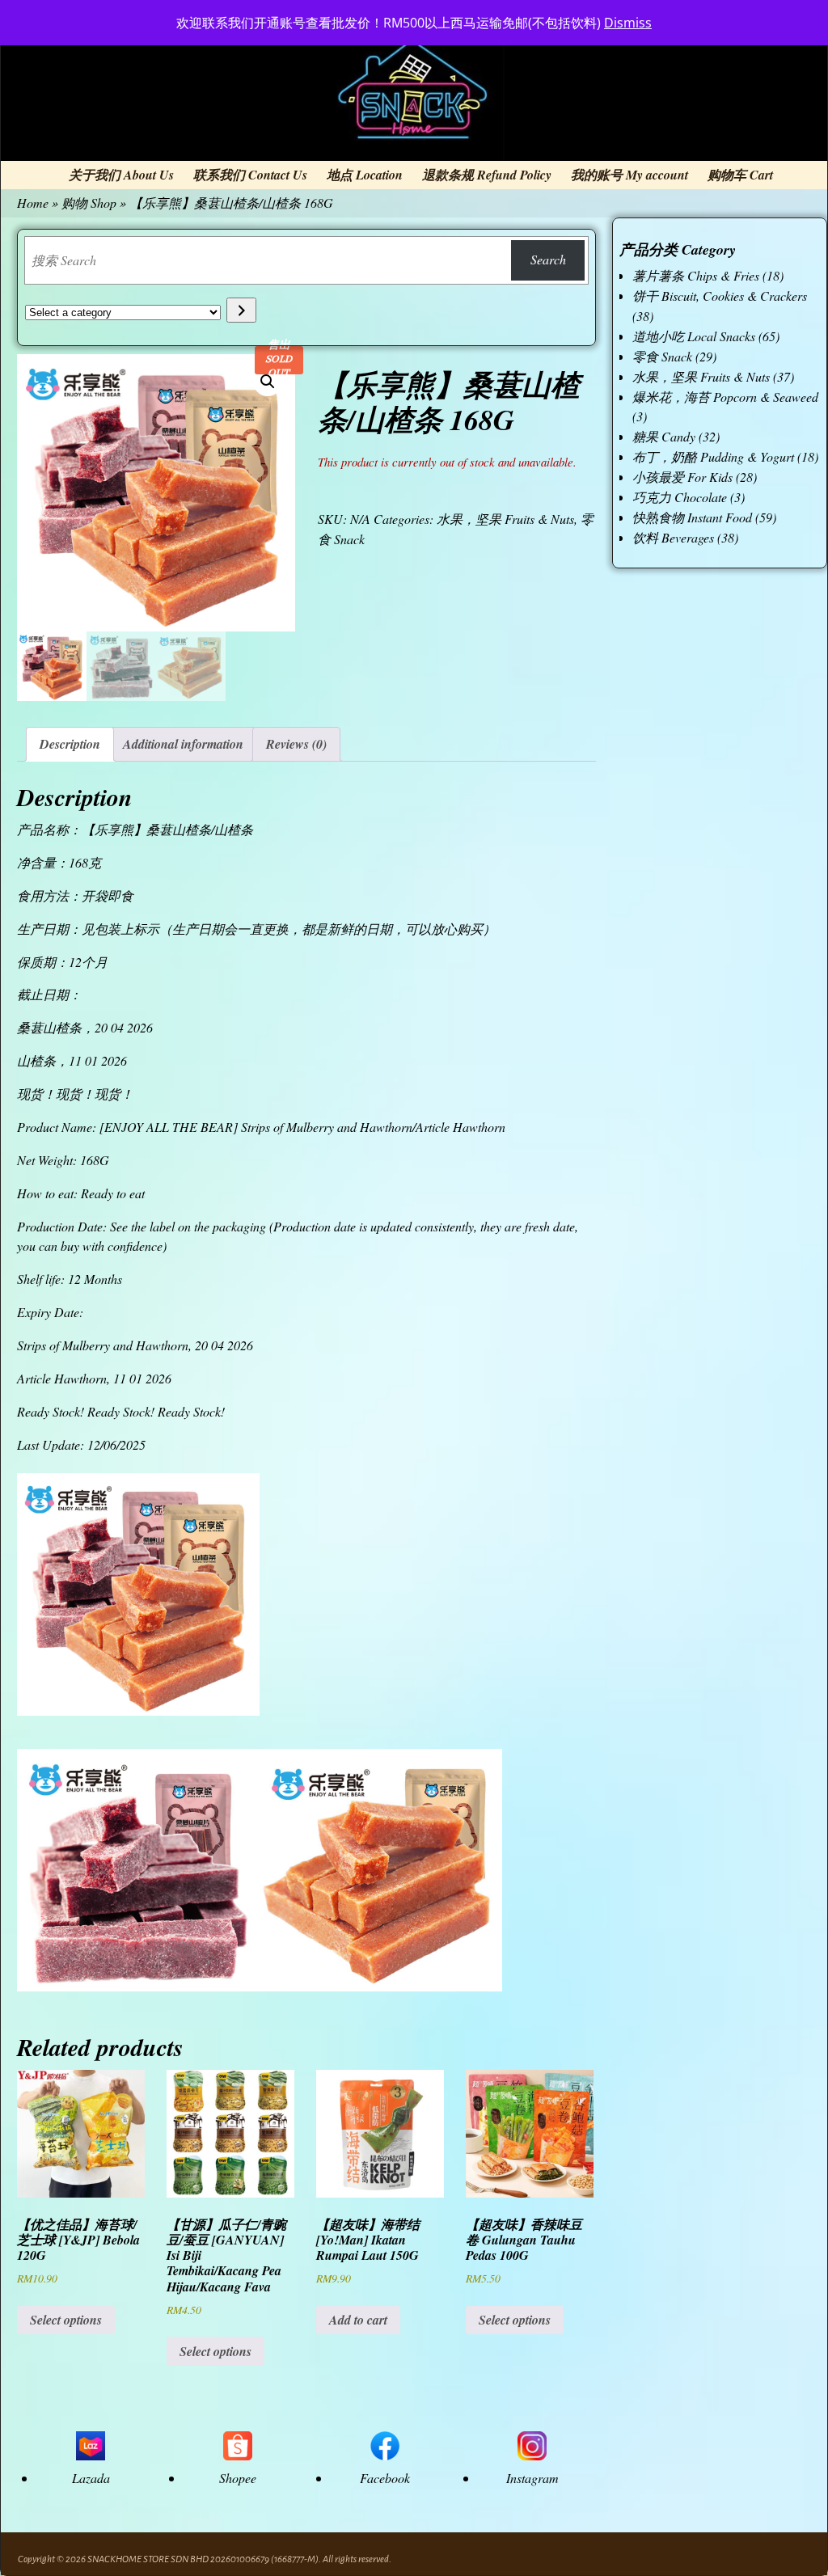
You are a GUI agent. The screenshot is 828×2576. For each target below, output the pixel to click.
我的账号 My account (629, 175)
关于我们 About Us (121, 175)
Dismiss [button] (628, 23)
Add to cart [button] (358, 2320)
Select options (66, 2320)
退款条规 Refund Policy (487, 175)
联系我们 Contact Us (250, 175)
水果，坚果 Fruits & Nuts (505, 519)
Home (33, 203)
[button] (268, 382)
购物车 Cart (740, 175)
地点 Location (365, 175)
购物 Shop (89, 203)
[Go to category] (241, 310)
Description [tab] (70, 744)
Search (548, 259)
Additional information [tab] (183, 744)
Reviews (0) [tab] (296, 744)
